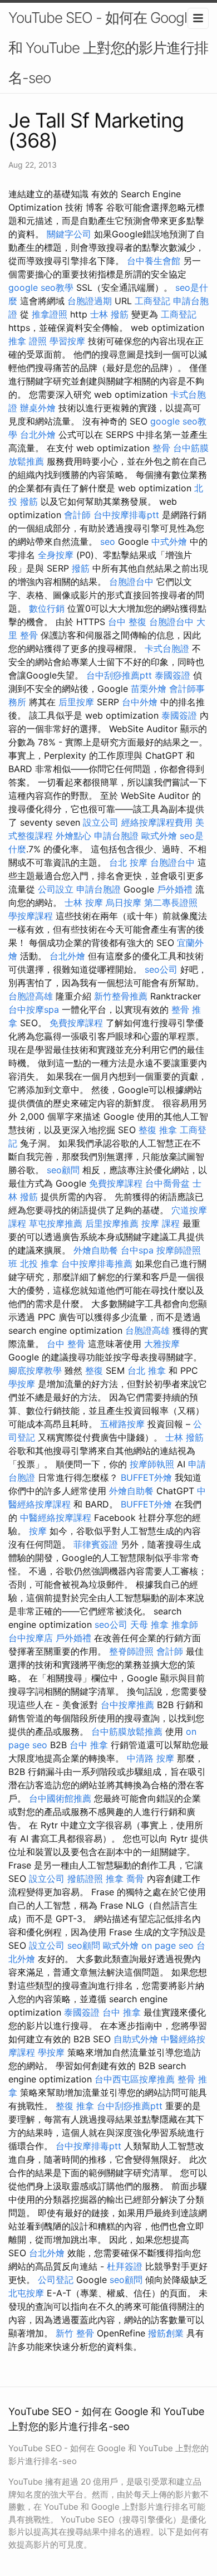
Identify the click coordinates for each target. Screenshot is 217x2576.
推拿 (115, 1879)
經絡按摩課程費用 (157, 822)
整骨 (161, 448)
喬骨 (135, 1879)
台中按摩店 (31, 1638)
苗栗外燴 (149, 689)
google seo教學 (41, 287)
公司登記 (56, 2280)
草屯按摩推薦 (56, 1223)
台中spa (137, 1250)
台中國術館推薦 (60, 1798)
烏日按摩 (124, 902)
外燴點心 (73, 836)
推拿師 (185, 1624)
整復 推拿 (158, 1130)
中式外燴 (169, 541)
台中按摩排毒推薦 (97, 1263)
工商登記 (152, 301)
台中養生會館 (154, 261)
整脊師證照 (131, 1651)
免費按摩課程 (76, 1023)
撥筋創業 (166, 2333)
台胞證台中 (131, 582)
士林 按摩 (84, 902)
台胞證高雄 (31, 996)
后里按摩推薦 (112, 1223)
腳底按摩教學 (35, 1370)
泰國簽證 (172, 675)
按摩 (38, 1531)
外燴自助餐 (96, 1250)
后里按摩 (76, 702)
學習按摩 (67, 341)
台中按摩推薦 (127, 1705)
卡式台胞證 (167, 648)
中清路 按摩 (151, 1758)
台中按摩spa (34, 1009)
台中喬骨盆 (167, 1183)
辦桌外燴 (38, 408)
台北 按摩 (128, 862)
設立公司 (101, 822)
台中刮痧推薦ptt (119, 675)
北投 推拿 (39, 1263)
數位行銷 (47, 608)
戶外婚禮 (175, 889)
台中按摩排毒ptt (126, 515)
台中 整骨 (66, 1344)
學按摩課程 (31, 916)
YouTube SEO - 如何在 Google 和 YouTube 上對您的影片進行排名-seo (108, 48)
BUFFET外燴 (146, 1477)
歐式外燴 (159, 836)
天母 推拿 (149, 1624)
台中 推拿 (89, 1745)
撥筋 (81, 568)
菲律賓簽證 (96, 1544)
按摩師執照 (152, 1464)
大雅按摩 (162, 1344)
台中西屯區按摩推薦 (135, 2079)
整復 (94, 1370)
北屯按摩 (26, 2293)
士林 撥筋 (109, 314)
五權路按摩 (122, 1424)
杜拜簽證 (125, 2266)
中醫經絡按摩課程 (56, 1518)
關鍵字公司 (69, 234)
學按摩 (22, 1384)
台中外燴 (140, 702)
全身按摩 (56, 555)
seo (108, 541)
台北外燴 (38, 435)
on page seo (167, 1945)
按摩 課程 (161, 1223)
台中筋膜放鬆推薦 (127, 1731)
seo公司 (161, 969)
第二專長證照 (171, 902)
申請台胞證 (116, 836)
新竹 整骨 (75, 2333)
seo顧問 (63, 1170)
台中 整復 (127, 622)
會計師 (77, 515)
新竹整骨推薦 (121, 996)
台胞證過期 (90, 301)
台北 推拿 (147, 1370)
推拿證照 (50, 314)
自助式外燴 (136, 2039)
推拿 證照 (28, 341)
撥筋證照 (85, 1879)
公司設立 (56, 889)
